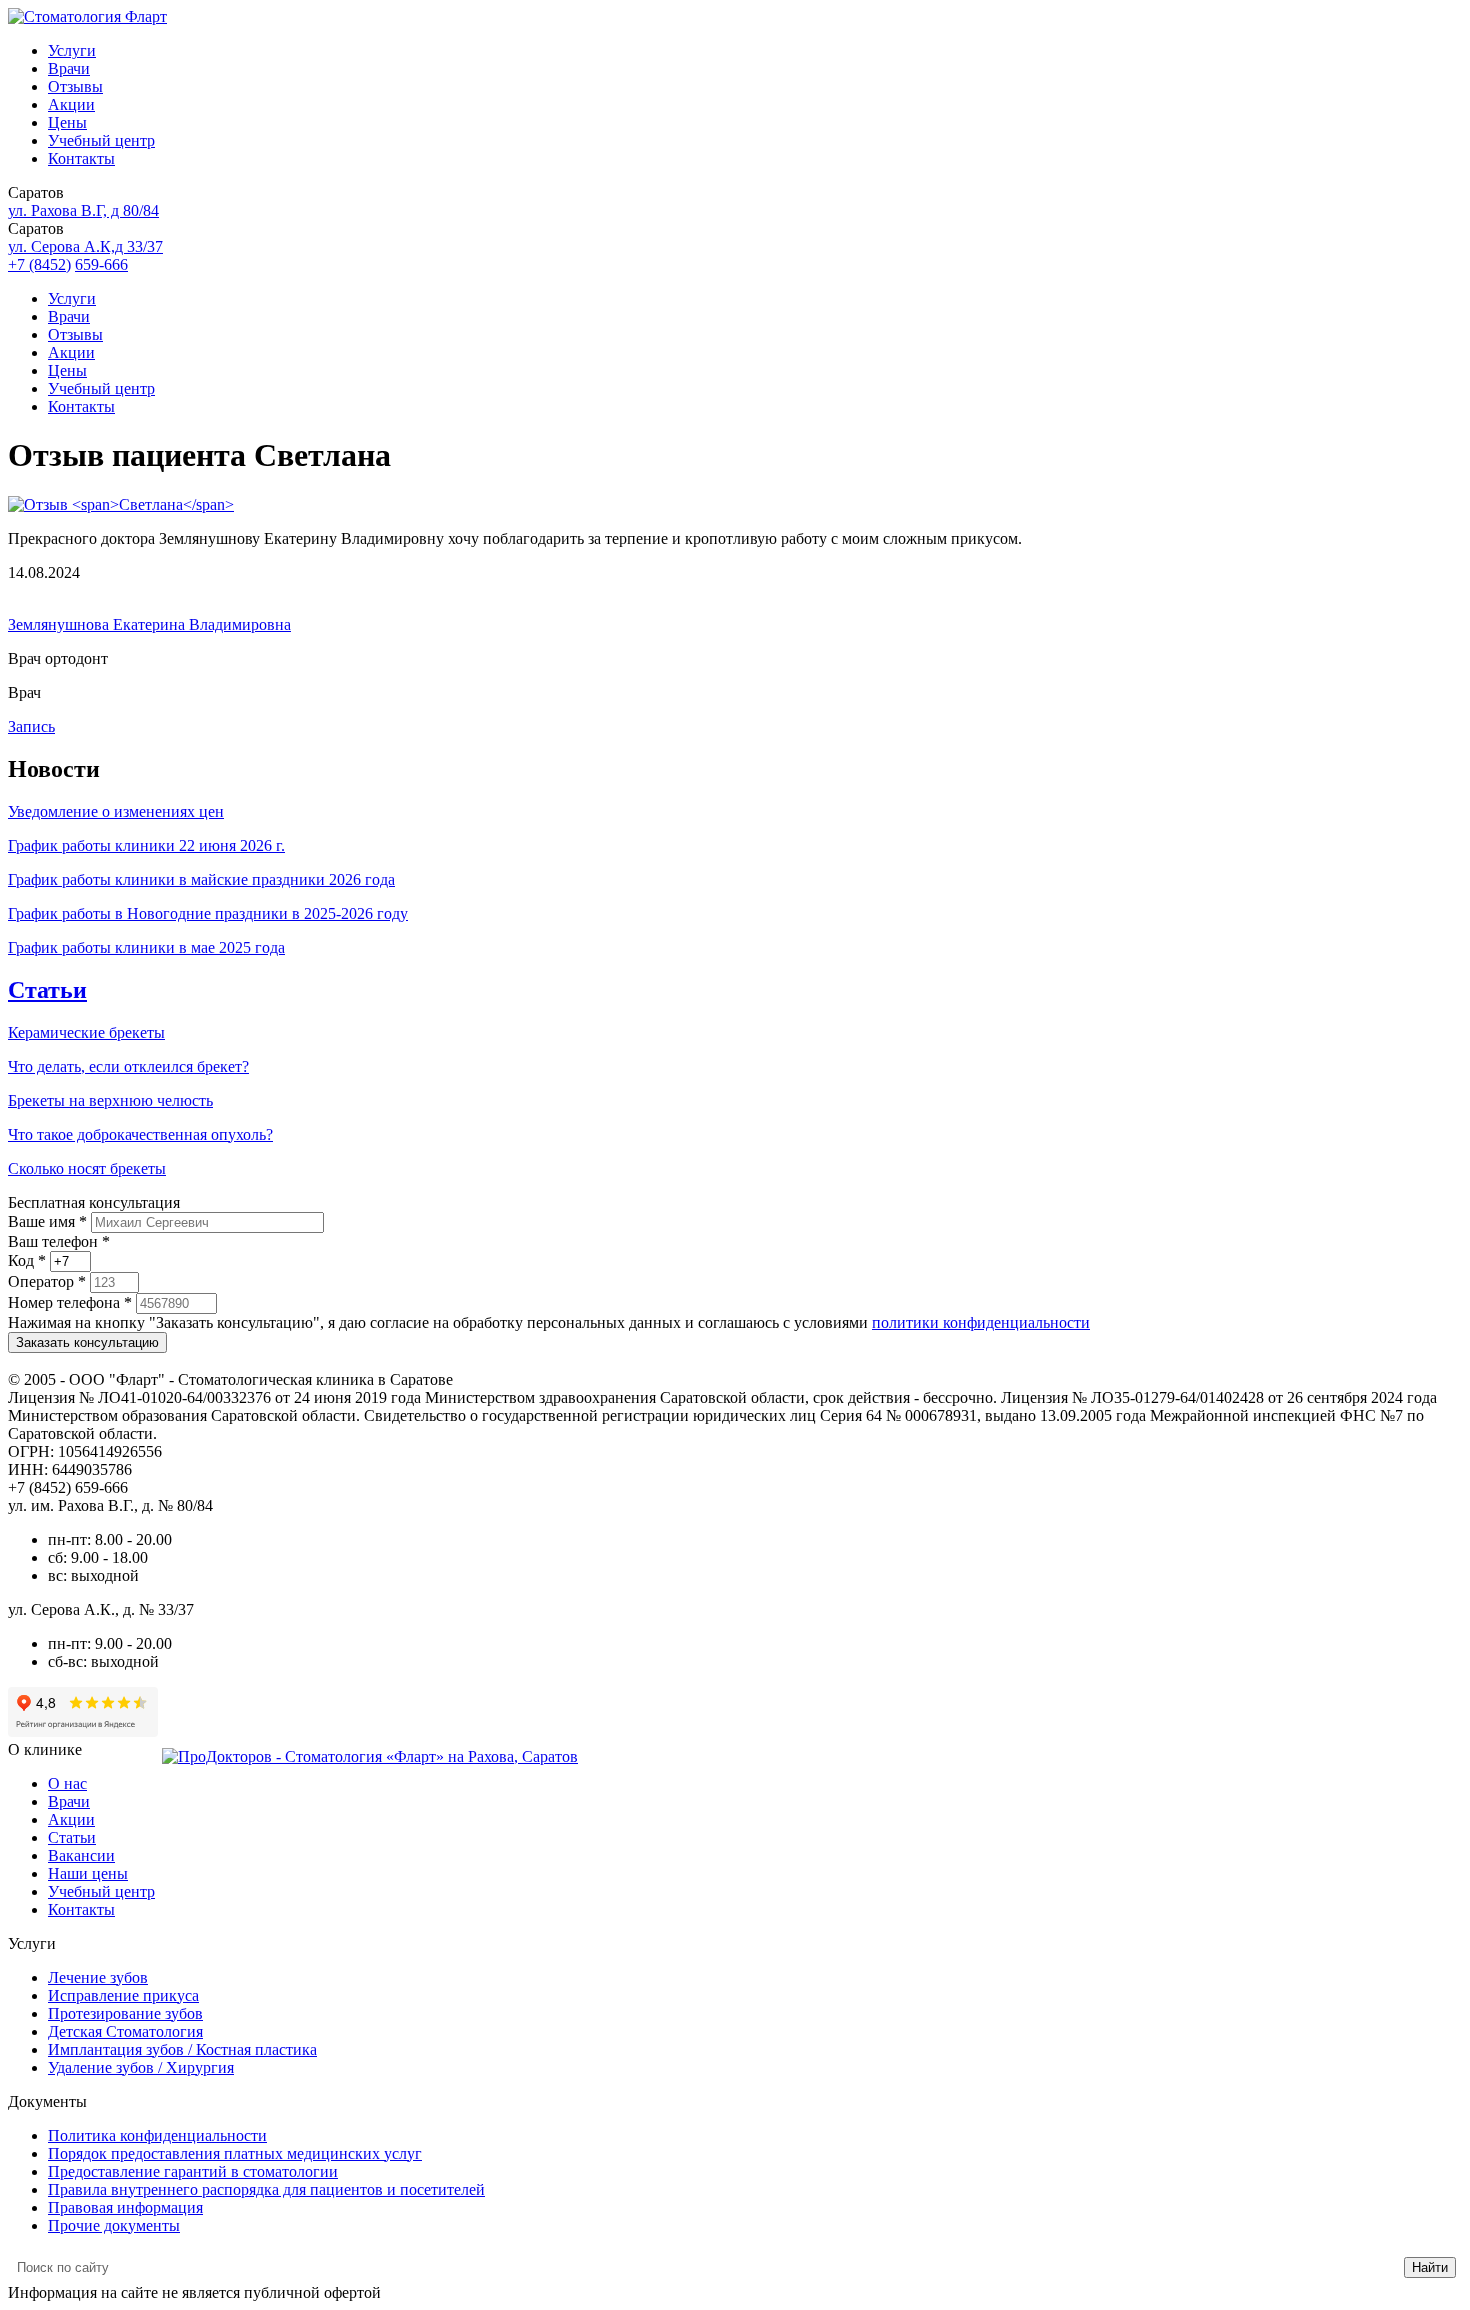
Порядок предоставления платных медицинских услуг (235, 2153)
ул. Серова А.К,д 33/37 (85, 246)
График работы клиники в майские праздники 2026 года (201, 879)
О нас (67, 1783)
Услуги (72, 50)
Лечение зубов (98, 1977)
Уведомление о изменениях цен (116, 811)
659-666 (101, 264)
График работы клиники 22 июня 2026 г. (146, 845)
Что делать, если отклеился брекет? (128, 1066)
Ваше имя (47, 1221)
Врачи (69, 68)
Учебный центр (101, 140)
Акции (71, 104)
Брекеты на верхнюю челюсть (110, 1100)
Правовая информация (125, 2207)
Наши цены (88, 1873)
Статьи (47, 990)
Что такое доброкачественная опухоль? (140, 1134)
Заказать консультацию (87, 1342)
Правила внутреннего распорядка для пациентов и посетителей (266, 2189)
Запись (31, 726)
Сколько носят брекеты (87, 1168)
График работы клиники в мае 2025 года (146, 947)
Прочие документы (114, 2225)
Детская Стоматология (125, 2031)
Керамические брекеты (86, 1032)
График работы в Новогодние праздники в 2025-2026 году (208, 913)
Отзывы (75, 86)
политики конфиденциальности (981, 1322)
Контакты (81, 158)
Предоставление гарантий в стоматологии (193, 2171)
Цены (67, 122)
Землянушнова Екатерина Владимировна (149, 624)
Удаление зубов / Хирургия (141, 2067)
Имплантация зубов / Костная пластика (182, 2049)
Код (27, 1260)
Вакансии (81, 1855)
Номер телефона (70, 1302)
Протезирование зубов (125, 2013)
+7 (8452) (39, 264)
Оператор (47, 1281)
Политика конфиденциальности (157, 2135)
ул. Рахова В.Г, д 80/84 (83, 210)
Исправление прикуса (123, 1995)
